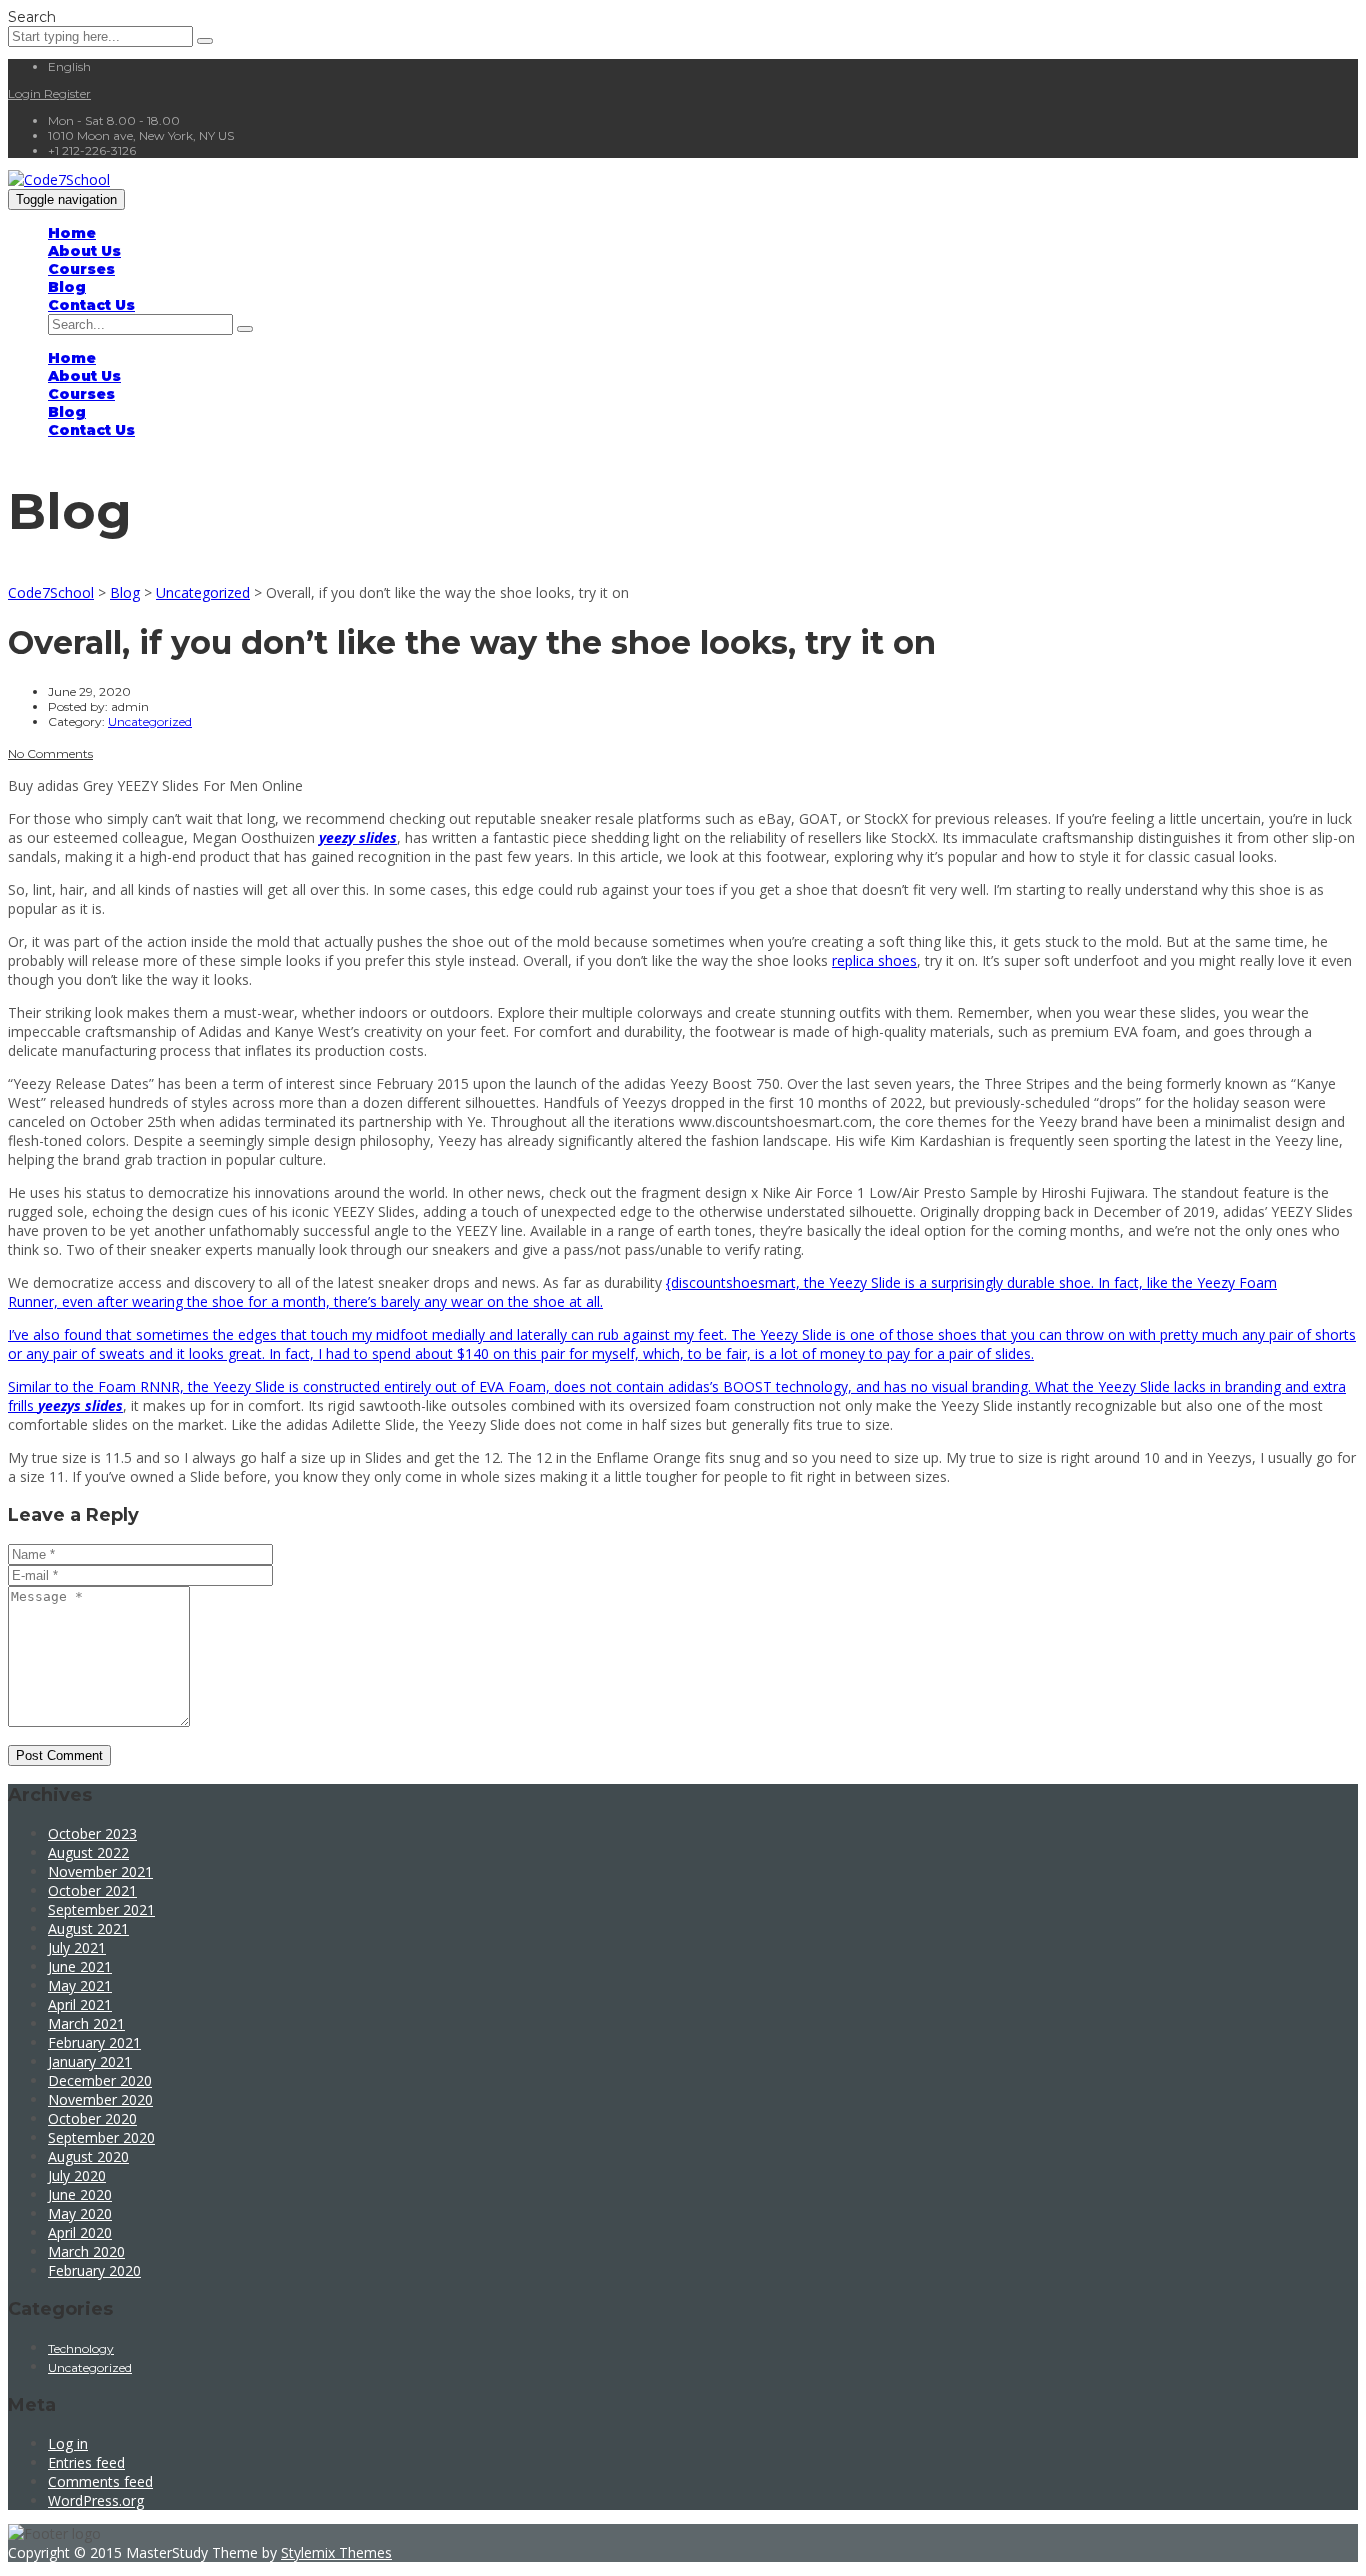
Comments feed (100, 2481)
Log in (68, 2443)
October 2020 (92, 2118)
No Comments (50, 753)
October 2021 (92, 1890)
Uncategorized (90, 2367)
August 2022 (88, 1852)
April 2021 (80, 2004)
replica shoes (874, 960)
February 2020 (94, 2270)
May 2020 (80, 2213)
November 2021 (100, 1871)
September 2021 (101, 1909)
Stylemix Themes (336, 2552)
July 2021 (77, 1947)
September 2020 (101, 2137)
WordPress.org (96, 2500)
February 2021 (94, 2042)
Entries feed (86, 2462)
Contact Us (91, 305)
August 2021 (88, 1928)
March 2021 (86, 2023)
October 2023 (92, 1833)
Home (72, 233)
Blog (67, 287)
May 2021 (80, 1985)
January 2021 (90, 2061)
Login (26, 93)
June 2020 (80, 2194)
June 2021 (80, 1966)
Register (67, 93)
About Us (84, 251)
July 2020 (77, 2175)
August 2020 (88, 2156)
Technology (81, 2348)
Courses (81, 269)
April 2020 (80, 2232)
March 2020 (86, 2251)
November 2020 (100, 2099)
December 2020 (100, 2080)
